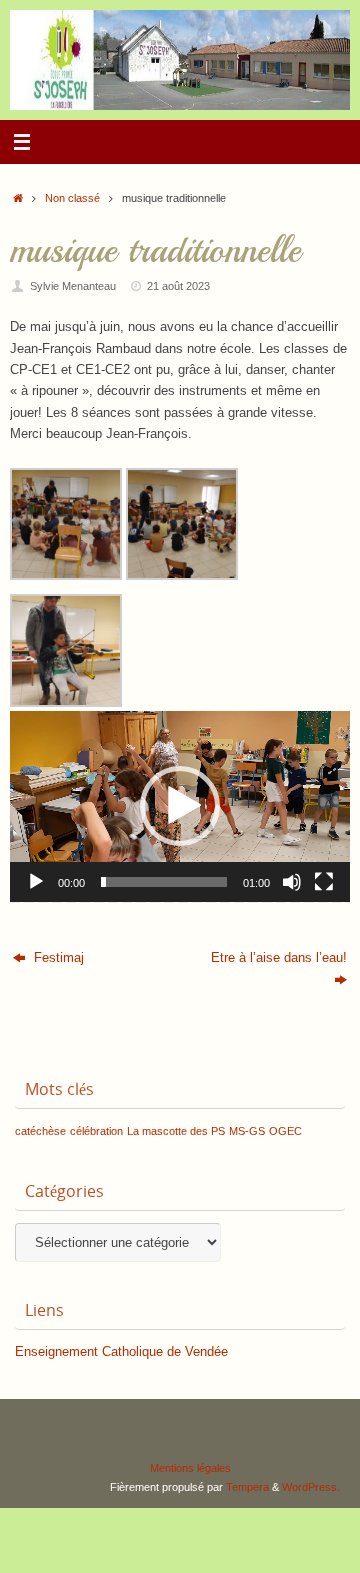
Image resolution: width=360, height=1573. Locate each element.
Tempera (247, 1487)
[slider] (164, 882)
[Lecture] (36, 882)
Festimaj (57, 958)
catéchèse (40, 1131)
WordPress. (311, 1487)
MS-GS (247, 1131)
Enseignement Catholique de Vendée (121, 1352)
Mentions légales (190, 1468)
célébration (96, 1131)
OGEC (285, 1131)
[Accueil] (18, 198)
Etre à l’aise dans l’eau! (279, 958)
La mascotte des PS (176, 1131)
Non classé (72, 198)
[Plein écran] (324, 882)
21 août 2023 (178, 286)
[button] (180, 806)
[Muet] (292, 882)
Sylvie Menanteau (73, 286)
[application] (180, 806)
